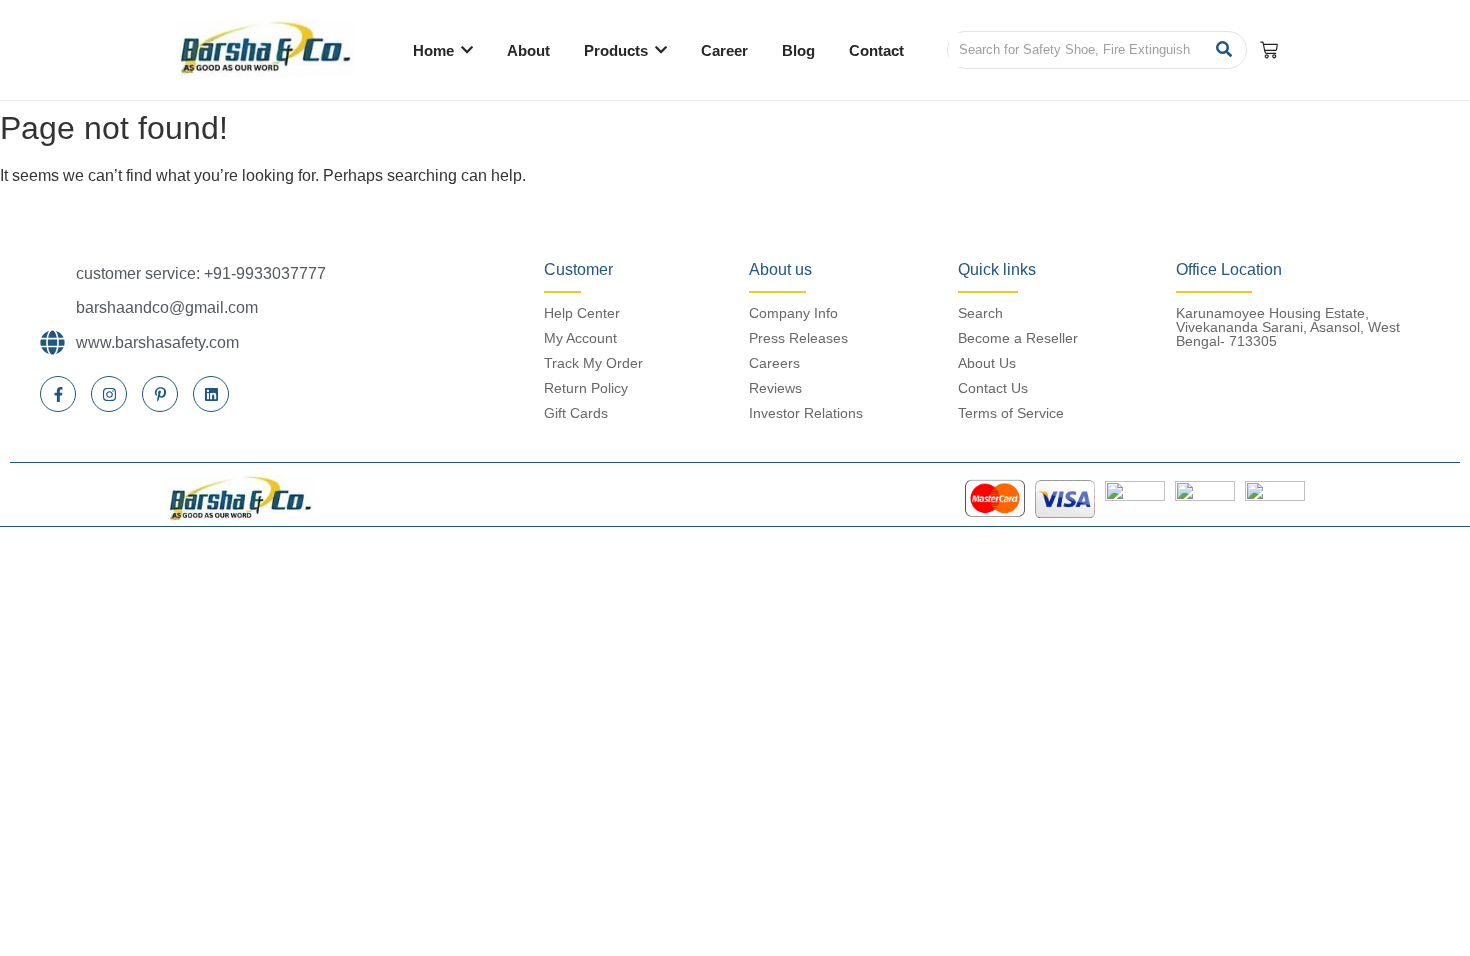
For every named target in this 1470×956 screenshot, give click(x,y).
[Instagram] (109, 394)
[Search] (1224, 50)
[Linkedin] (211, 394)
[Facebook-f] (58, 394)
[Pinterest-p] (160, 394)
